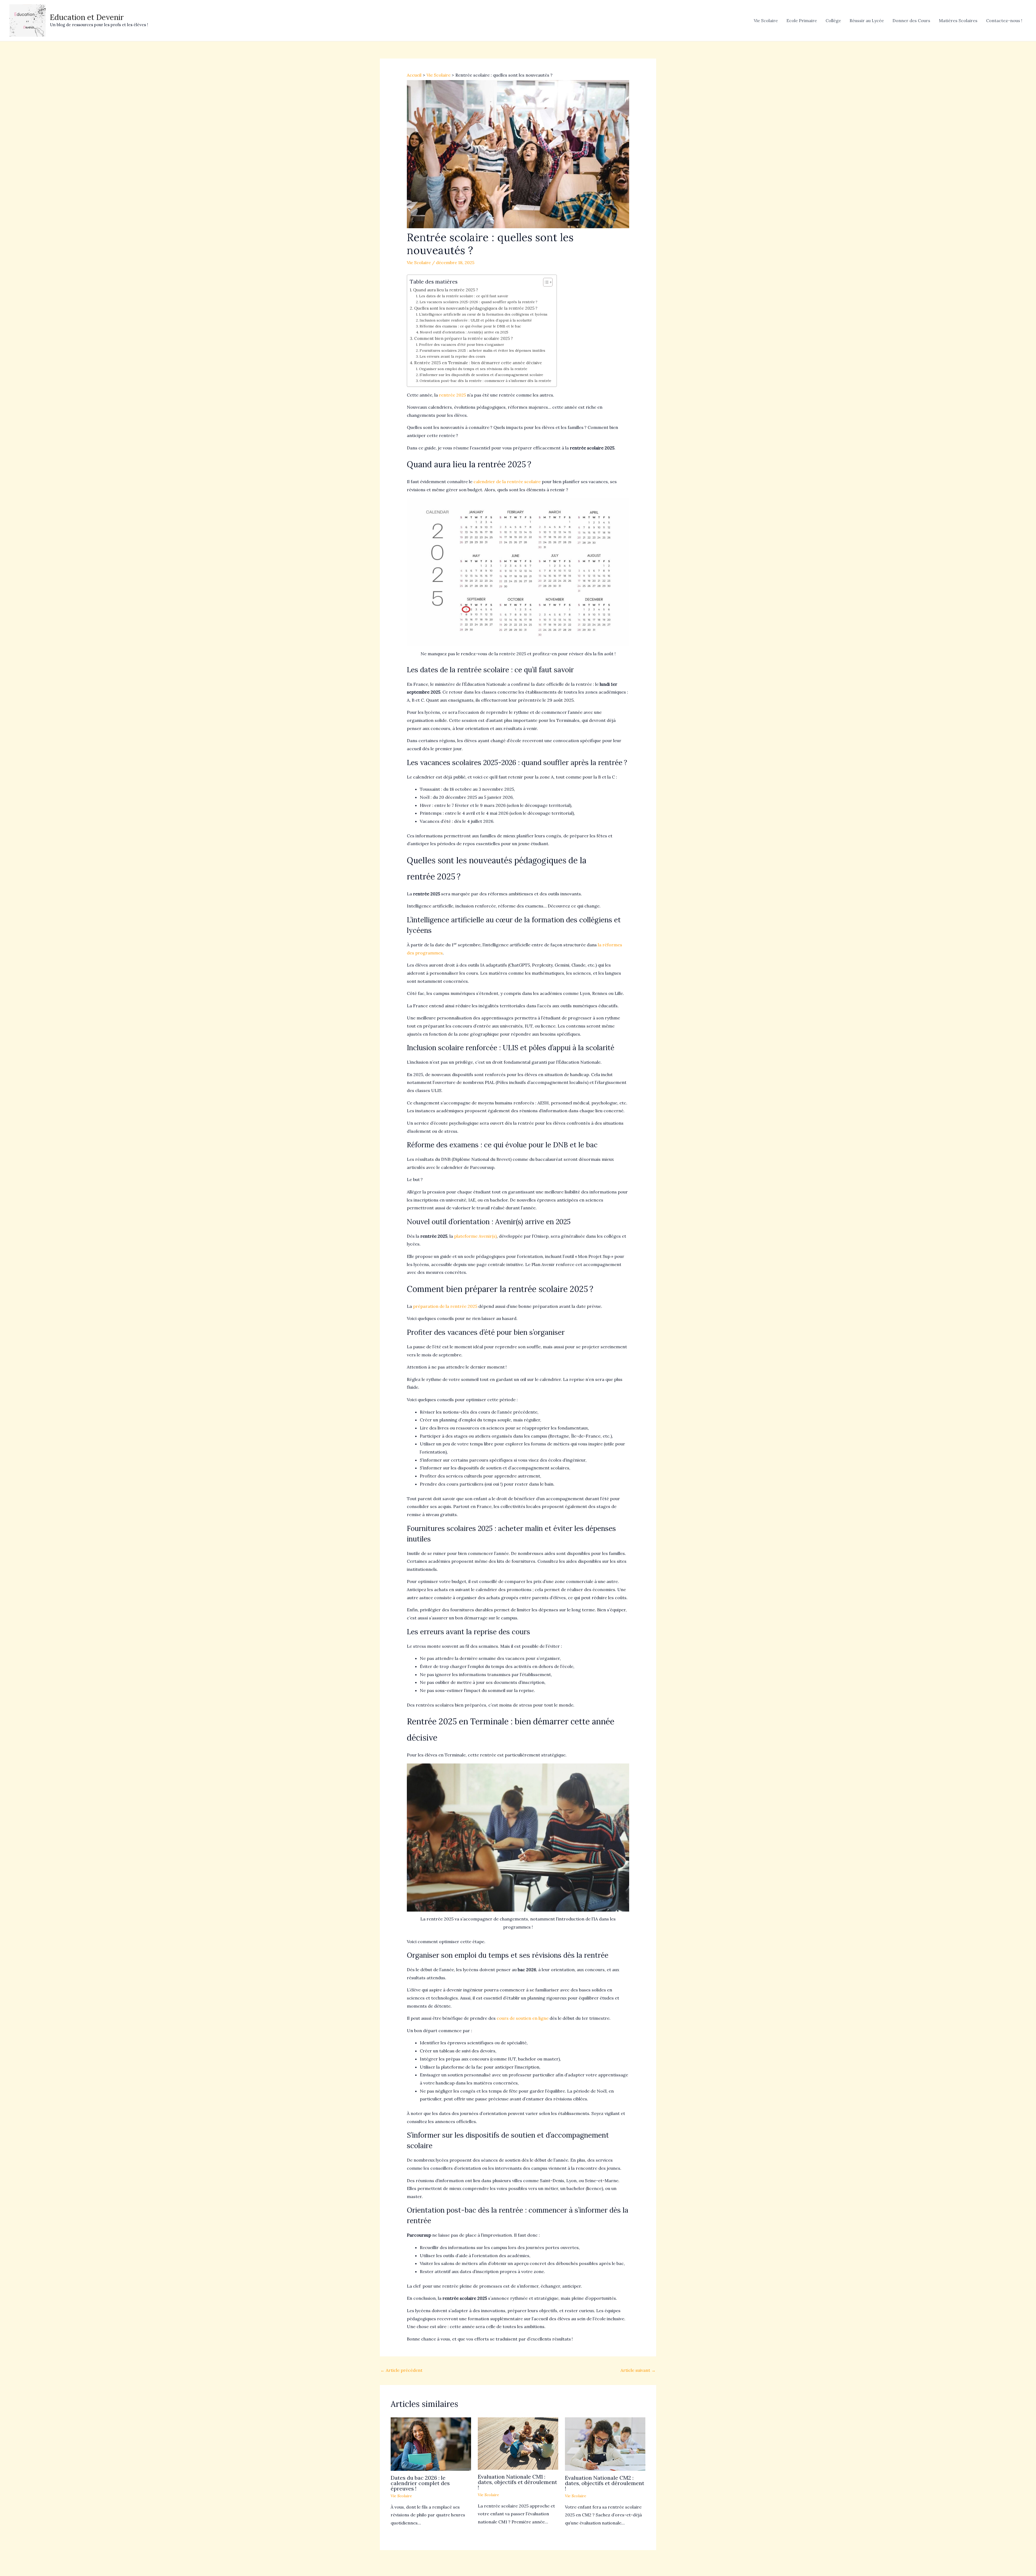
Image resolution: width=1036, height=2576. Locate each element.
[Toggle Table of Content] (545, 282)
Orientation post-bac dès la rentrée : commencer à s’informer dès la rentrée (485, 381)
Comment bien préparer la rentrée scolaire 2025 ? (464, 338)
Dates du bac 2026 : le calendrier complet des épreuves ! (420, 2483)
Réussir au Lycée (867, 21)
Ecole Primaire (802, 21)
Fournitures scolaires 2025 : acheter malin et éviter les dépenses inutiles (482, 350)
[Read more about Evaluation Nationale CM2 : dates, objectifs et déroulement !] (605, 2444)
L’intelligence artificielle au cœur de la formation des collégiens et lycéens (483, 314)
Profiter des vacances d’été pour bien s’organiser (461, 344)
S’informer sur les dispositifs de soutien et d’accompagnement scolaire (481, 375)
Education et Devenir (87, 17)
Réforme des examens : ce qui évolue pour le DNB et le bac (470, 326)
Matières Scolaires (958, 21)
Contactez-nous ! (1004, 21)
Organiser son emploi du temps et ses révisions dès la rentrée (473, 369)
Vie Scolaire (766, 21)
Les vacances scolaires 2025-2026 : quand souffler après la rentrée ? (478, 302)
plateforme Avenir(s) (475, 1236)
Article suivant (638, 2370)
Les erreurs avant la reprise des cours (452, 356)
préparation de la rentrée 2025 (445, 1306)
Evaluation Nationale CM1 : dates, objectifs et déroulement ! (517, 2482)
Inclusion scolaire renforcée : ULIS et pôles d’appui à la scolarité (476, 320)
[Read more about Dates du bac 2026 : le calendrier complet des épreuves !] (431, 2444)
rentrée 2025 (452, 395)
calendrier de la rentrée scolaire (507, 482)
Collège (833, 21)
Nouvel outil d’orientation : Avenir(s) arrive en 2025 (464, 332)
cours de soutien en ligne (523, 2018)
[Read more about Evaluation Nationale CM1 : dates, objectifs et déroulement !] (518, 2443)
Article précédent (401, 2370)
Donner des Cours (911, 21)
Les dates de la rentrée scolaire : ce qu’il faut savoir (464, 296)
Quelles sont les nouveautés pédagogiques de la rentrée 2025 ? (476, 308)
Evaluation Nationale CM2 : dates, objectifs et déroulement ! (605, 2483)
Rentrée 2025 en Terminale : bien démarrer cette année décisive (478, 363)
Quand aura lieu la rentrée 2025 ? (446, 290)
